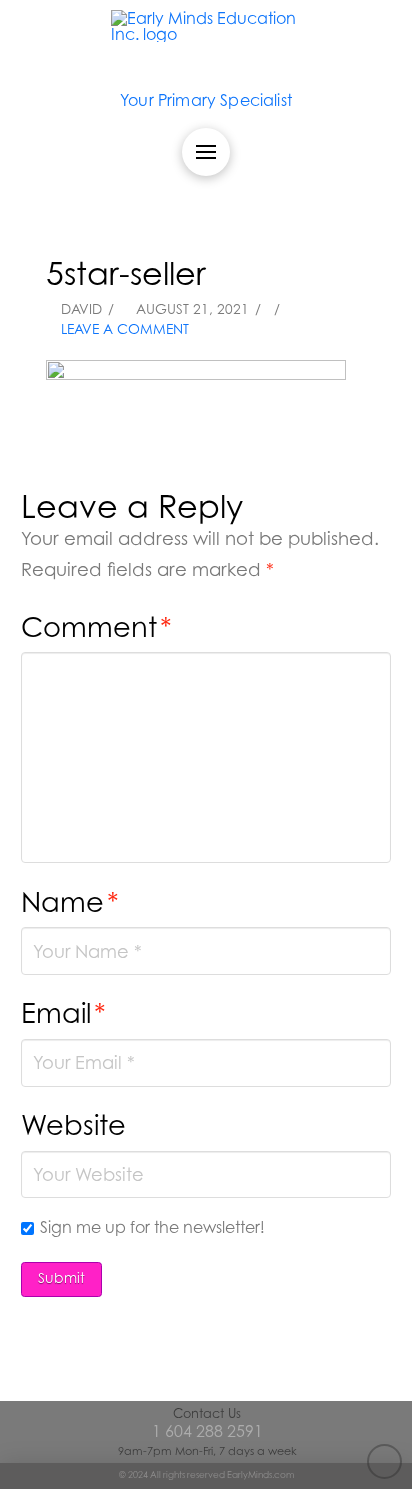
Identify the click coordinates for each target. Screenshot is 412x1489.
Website (73, 1124)
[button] (206, 152)
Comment (96, 626)
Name (70, 901)
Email (63, 1012)
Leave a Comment (123, 329)
